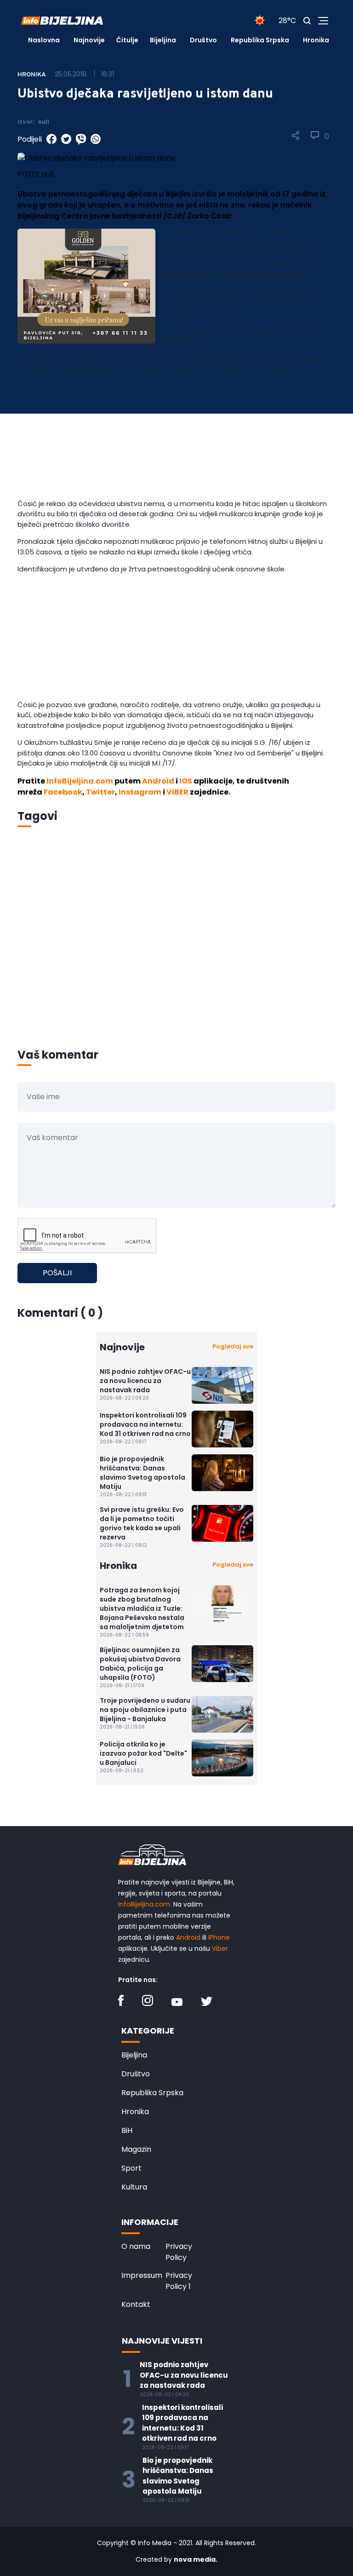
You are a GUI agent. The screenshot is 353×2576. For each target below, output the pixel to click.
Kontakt (136, 2304)
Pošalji (57, 1273)
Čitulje (127, 40)
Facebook (63, 792)
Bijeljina (163, 40)
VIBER (177, 792)
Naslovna (44, 40)
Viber (220, 1948)
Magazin (136, 2149)
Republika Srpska (260, 40)
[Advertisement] (176, 438)
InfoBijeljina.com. (145, 1904)
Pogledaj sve (233, 1346)
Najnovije (89, 40)
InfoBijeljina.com (80, 781)
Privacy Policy (179, 2252)
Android (158, 781)
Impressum (142, 2275)
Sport (131, 2168)
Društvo (203, 40)
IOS (186, 781)
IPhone (219, 1937)
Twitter (100, 792)
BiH (127, 2130)
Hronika (316, 40)
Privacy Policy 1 (179, 2281)
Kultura (134, 2187)
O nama (136, 2246)
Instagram (140, 792)
